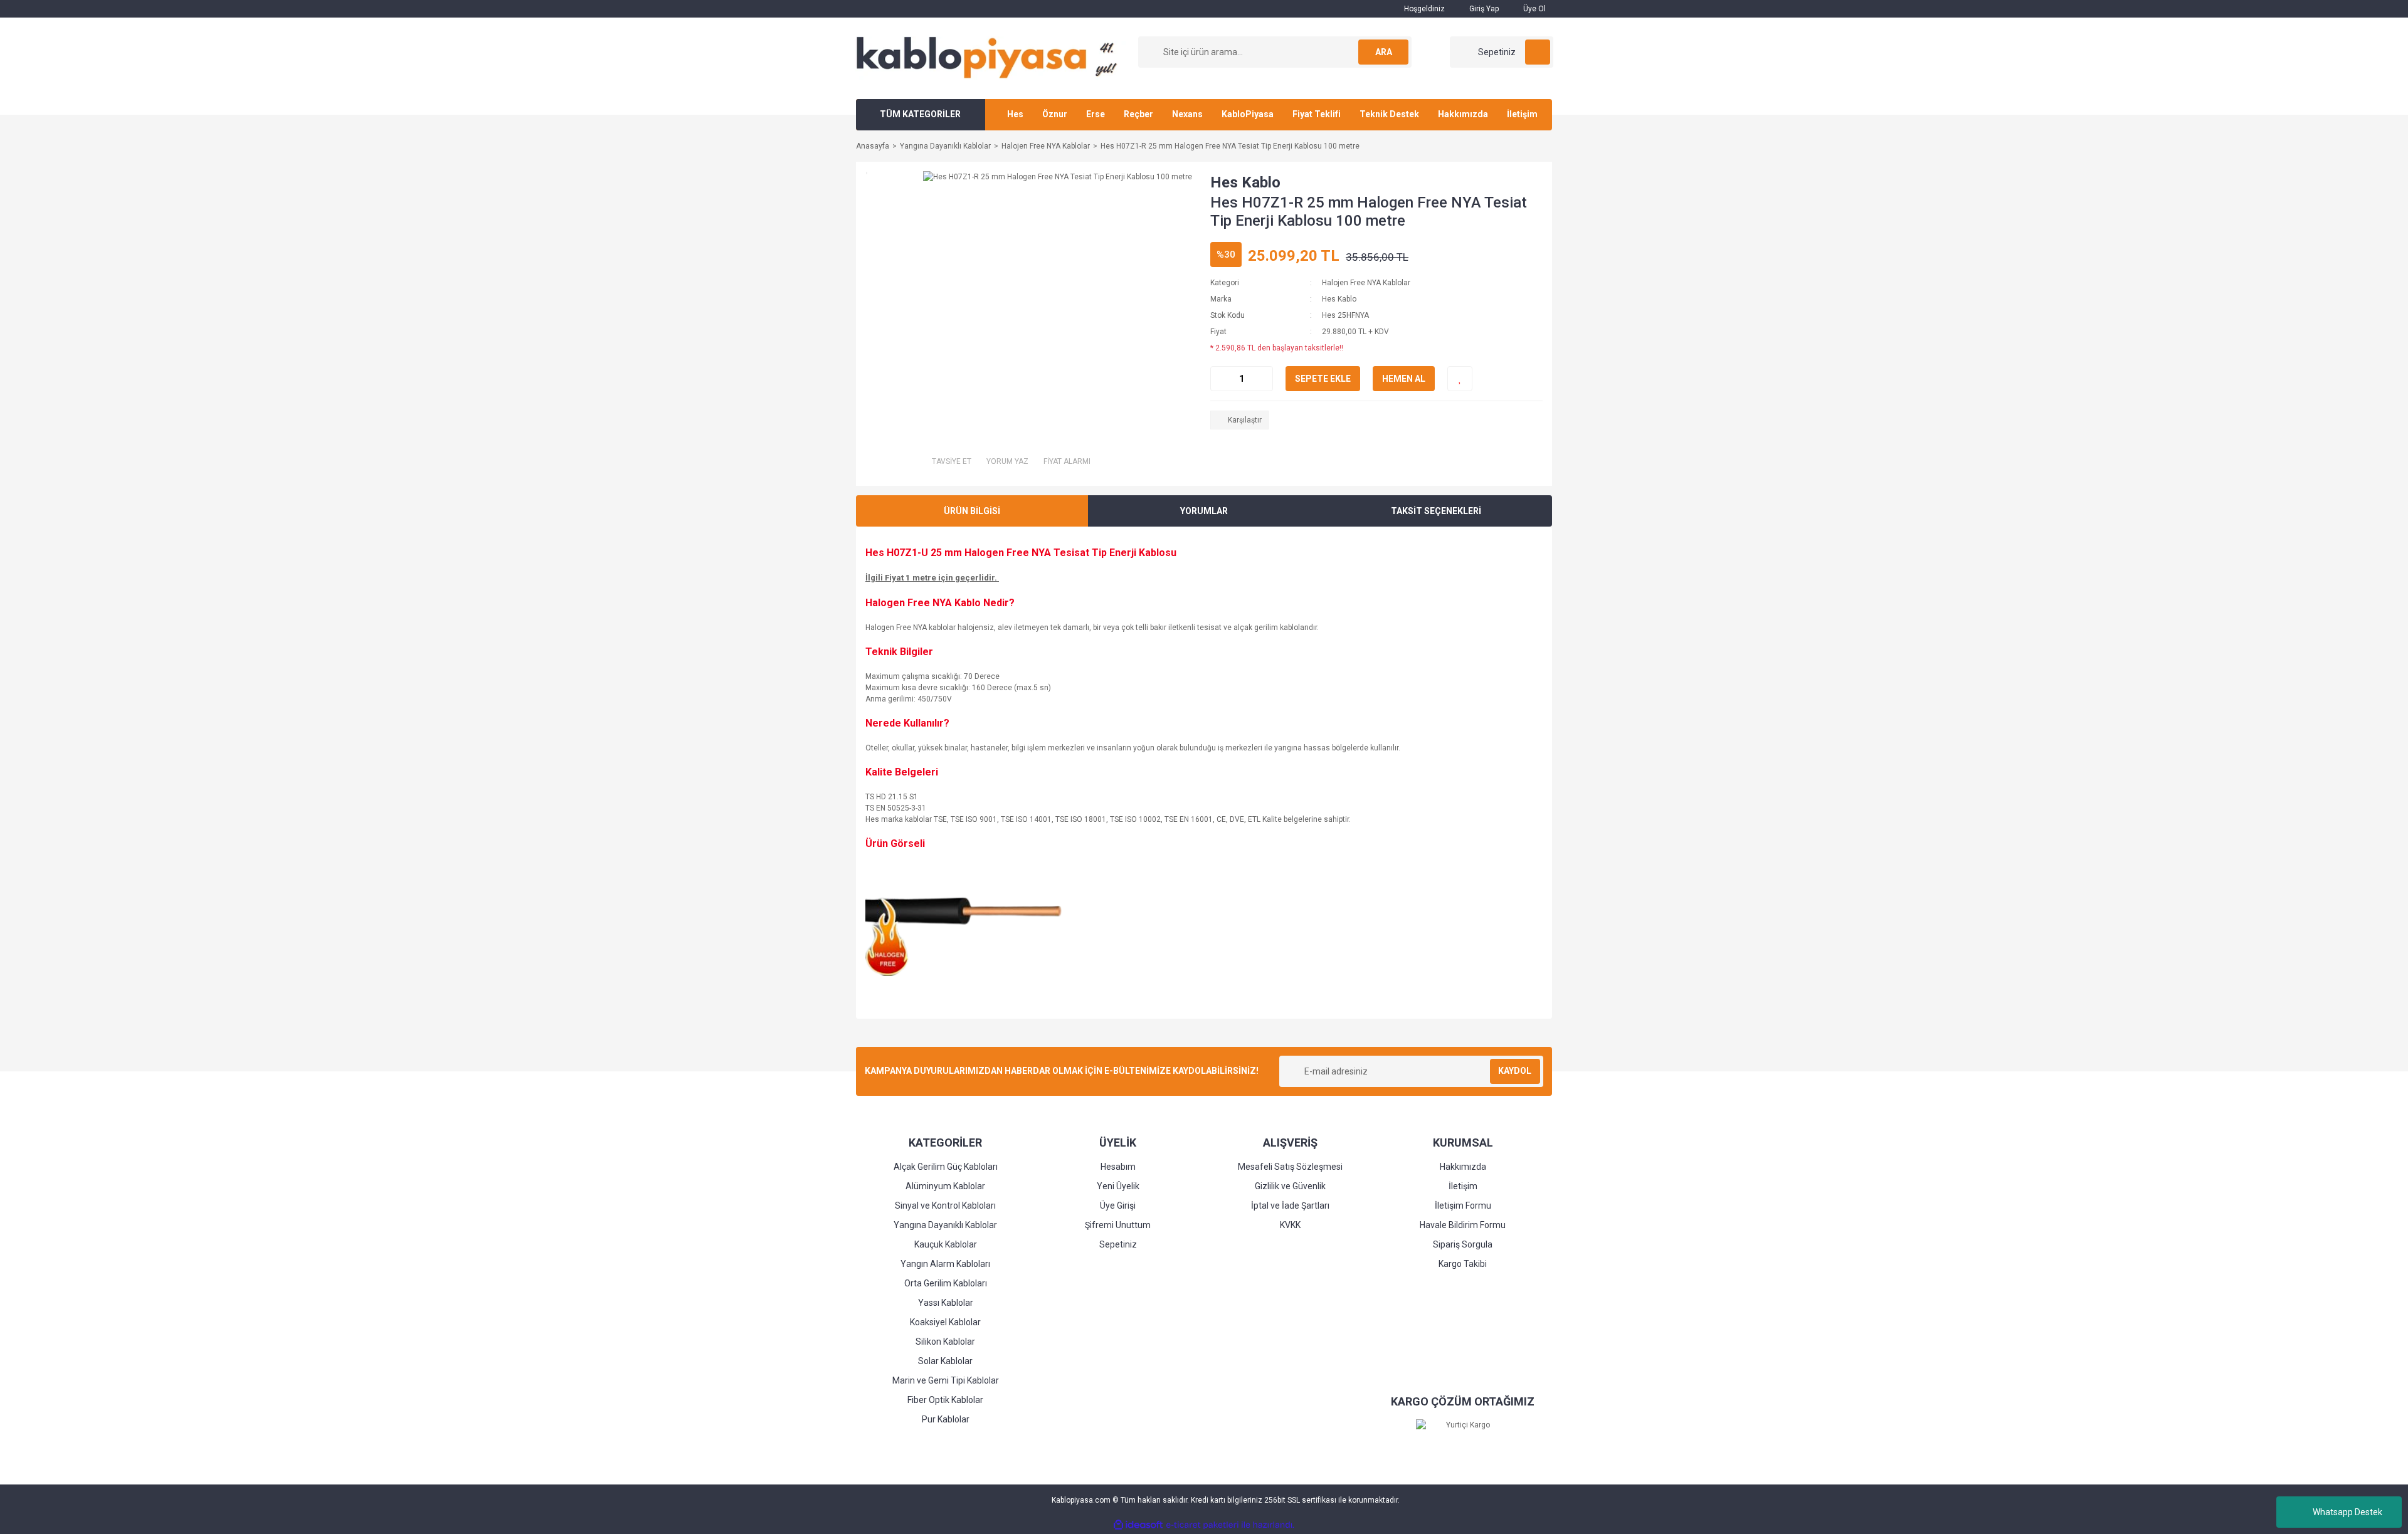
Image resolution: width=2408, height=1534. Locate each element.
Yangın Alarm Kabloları (945, 1264)
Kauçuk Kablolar (946, 1244)
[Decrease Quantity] (1220, 379)
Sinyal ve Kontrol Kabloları (945, 1206)
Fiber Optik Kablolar (945, 1400)
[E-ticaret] (1202, 1525)
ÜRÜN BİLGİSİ (972, 511)
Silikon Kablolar (945, 1342)
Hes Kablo (1245, 182)
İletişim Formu (1463, 1206)
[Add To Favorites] (1460, 379)
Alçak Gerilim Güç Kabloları (946, 1167)
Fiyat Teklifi (1317, 114)
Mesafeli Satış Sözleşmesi (1290, 1167)
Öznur (1055, 114)
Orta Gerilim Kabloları (946, 1283)
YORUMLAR (1204, 511)
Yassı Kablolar (946, 1303)
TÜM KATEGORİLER (920, 114)
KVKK (1290, 1225)
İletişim (1522, 114)
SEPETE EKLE (1323, 379)
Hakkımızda (1463, 114)
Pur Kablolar (946, 1419)
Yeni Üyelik (1118, 1186)
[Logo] (991, 58)
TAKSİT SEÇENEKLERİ (1436, 511)
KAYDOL (1515, 1071)
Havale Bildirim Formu (1463, 1225)
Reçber (1138, 114)
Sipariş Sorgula (1463, 1244)
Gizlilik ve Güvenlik (1290, 1186)
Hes (1015, 114)
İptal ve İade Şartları (1290, 1206)
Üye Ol (1534, 9)
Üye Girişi (1118, 1206)
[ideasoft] (1138, 1525)
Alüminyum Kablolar (945, 1186)
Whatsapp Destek (2347, 1512)
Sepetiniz (1118, 1244)
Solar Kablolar (945, 1361)
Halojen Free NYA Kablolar (1366, 283)
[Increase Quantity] (1263, 379)
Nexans (1187, 114)
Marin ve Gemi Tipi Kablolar (946, 1380)
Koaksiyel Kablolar (945, 1322)
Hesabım (1118, 1167)
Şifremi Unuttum (1118, 1225)
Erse (1096, 114)
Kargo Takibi (1463, 1264)
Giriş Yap (1483, 9)
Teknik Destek (1389, 114)
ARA (1384, 52)
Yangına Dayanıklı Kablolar (945, 1225)
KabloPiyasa (1248, 114)
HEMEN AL (1404, 379)
